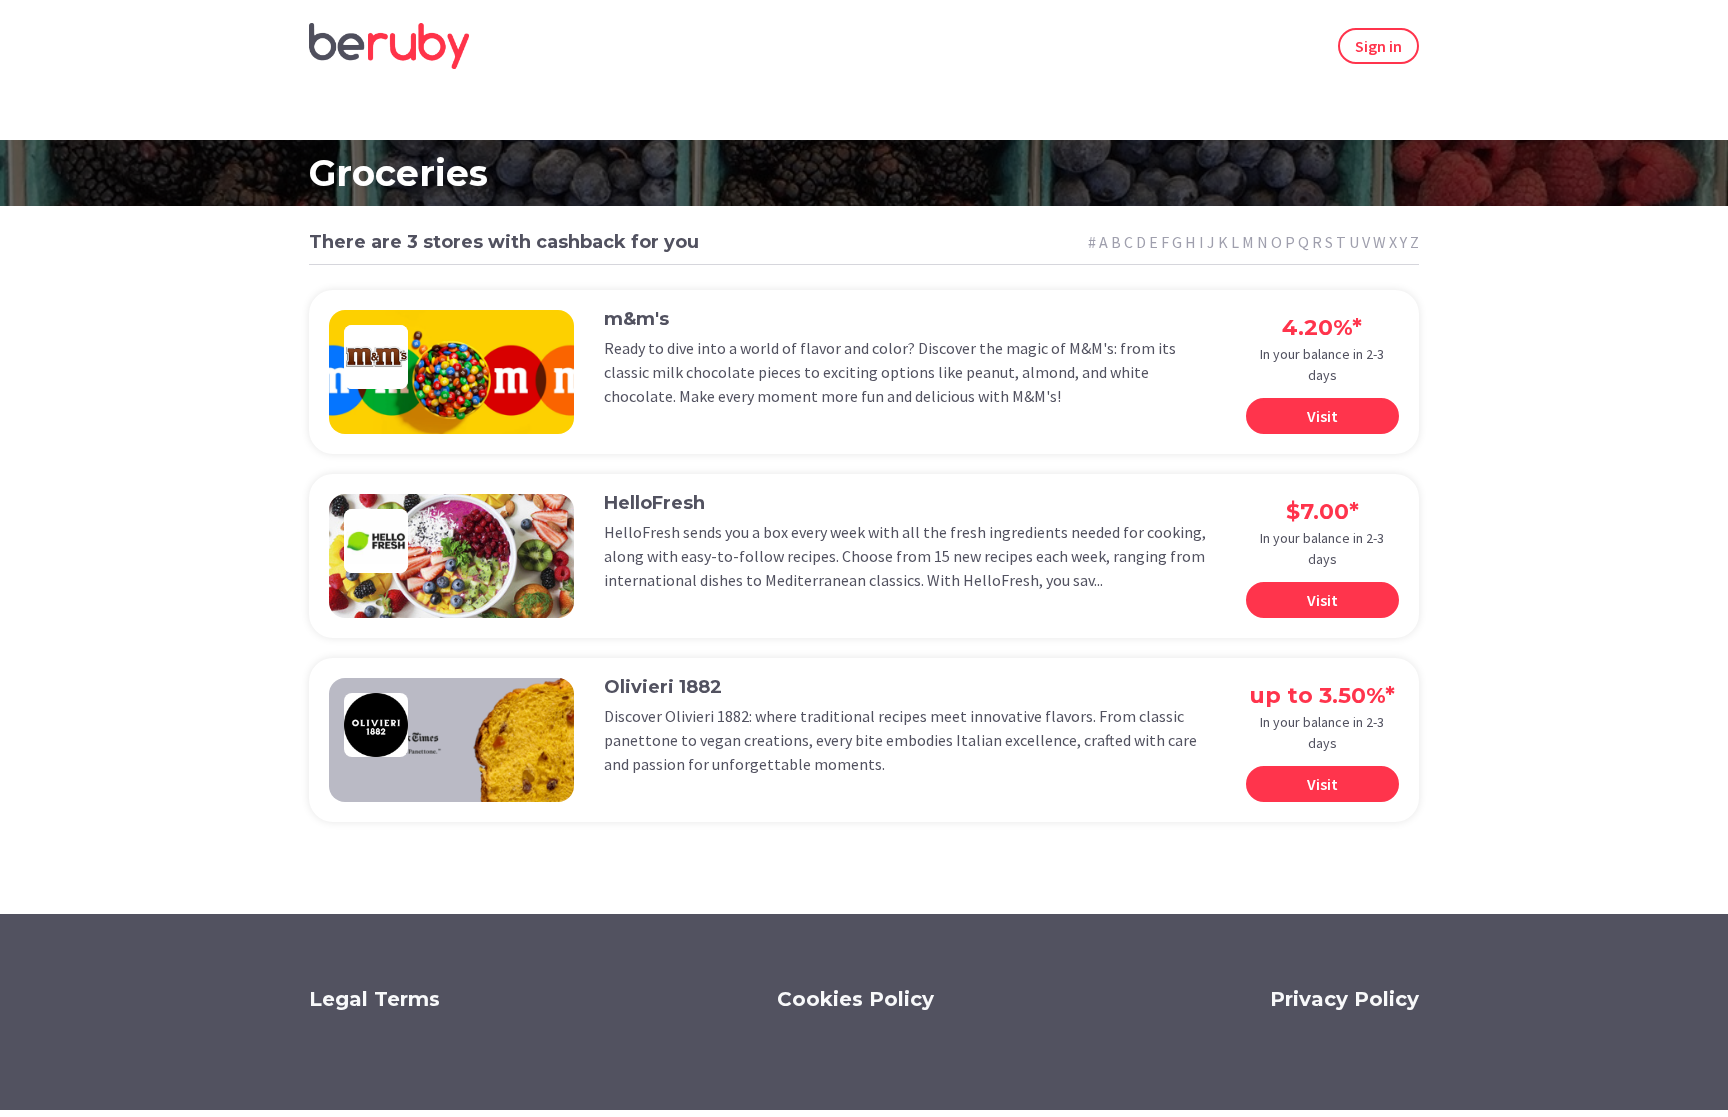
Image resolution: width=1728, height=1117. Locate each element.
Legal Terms (374, 999)
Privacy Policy (1344, 999)
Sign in (1378, 46)
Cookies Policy (855, 999)
